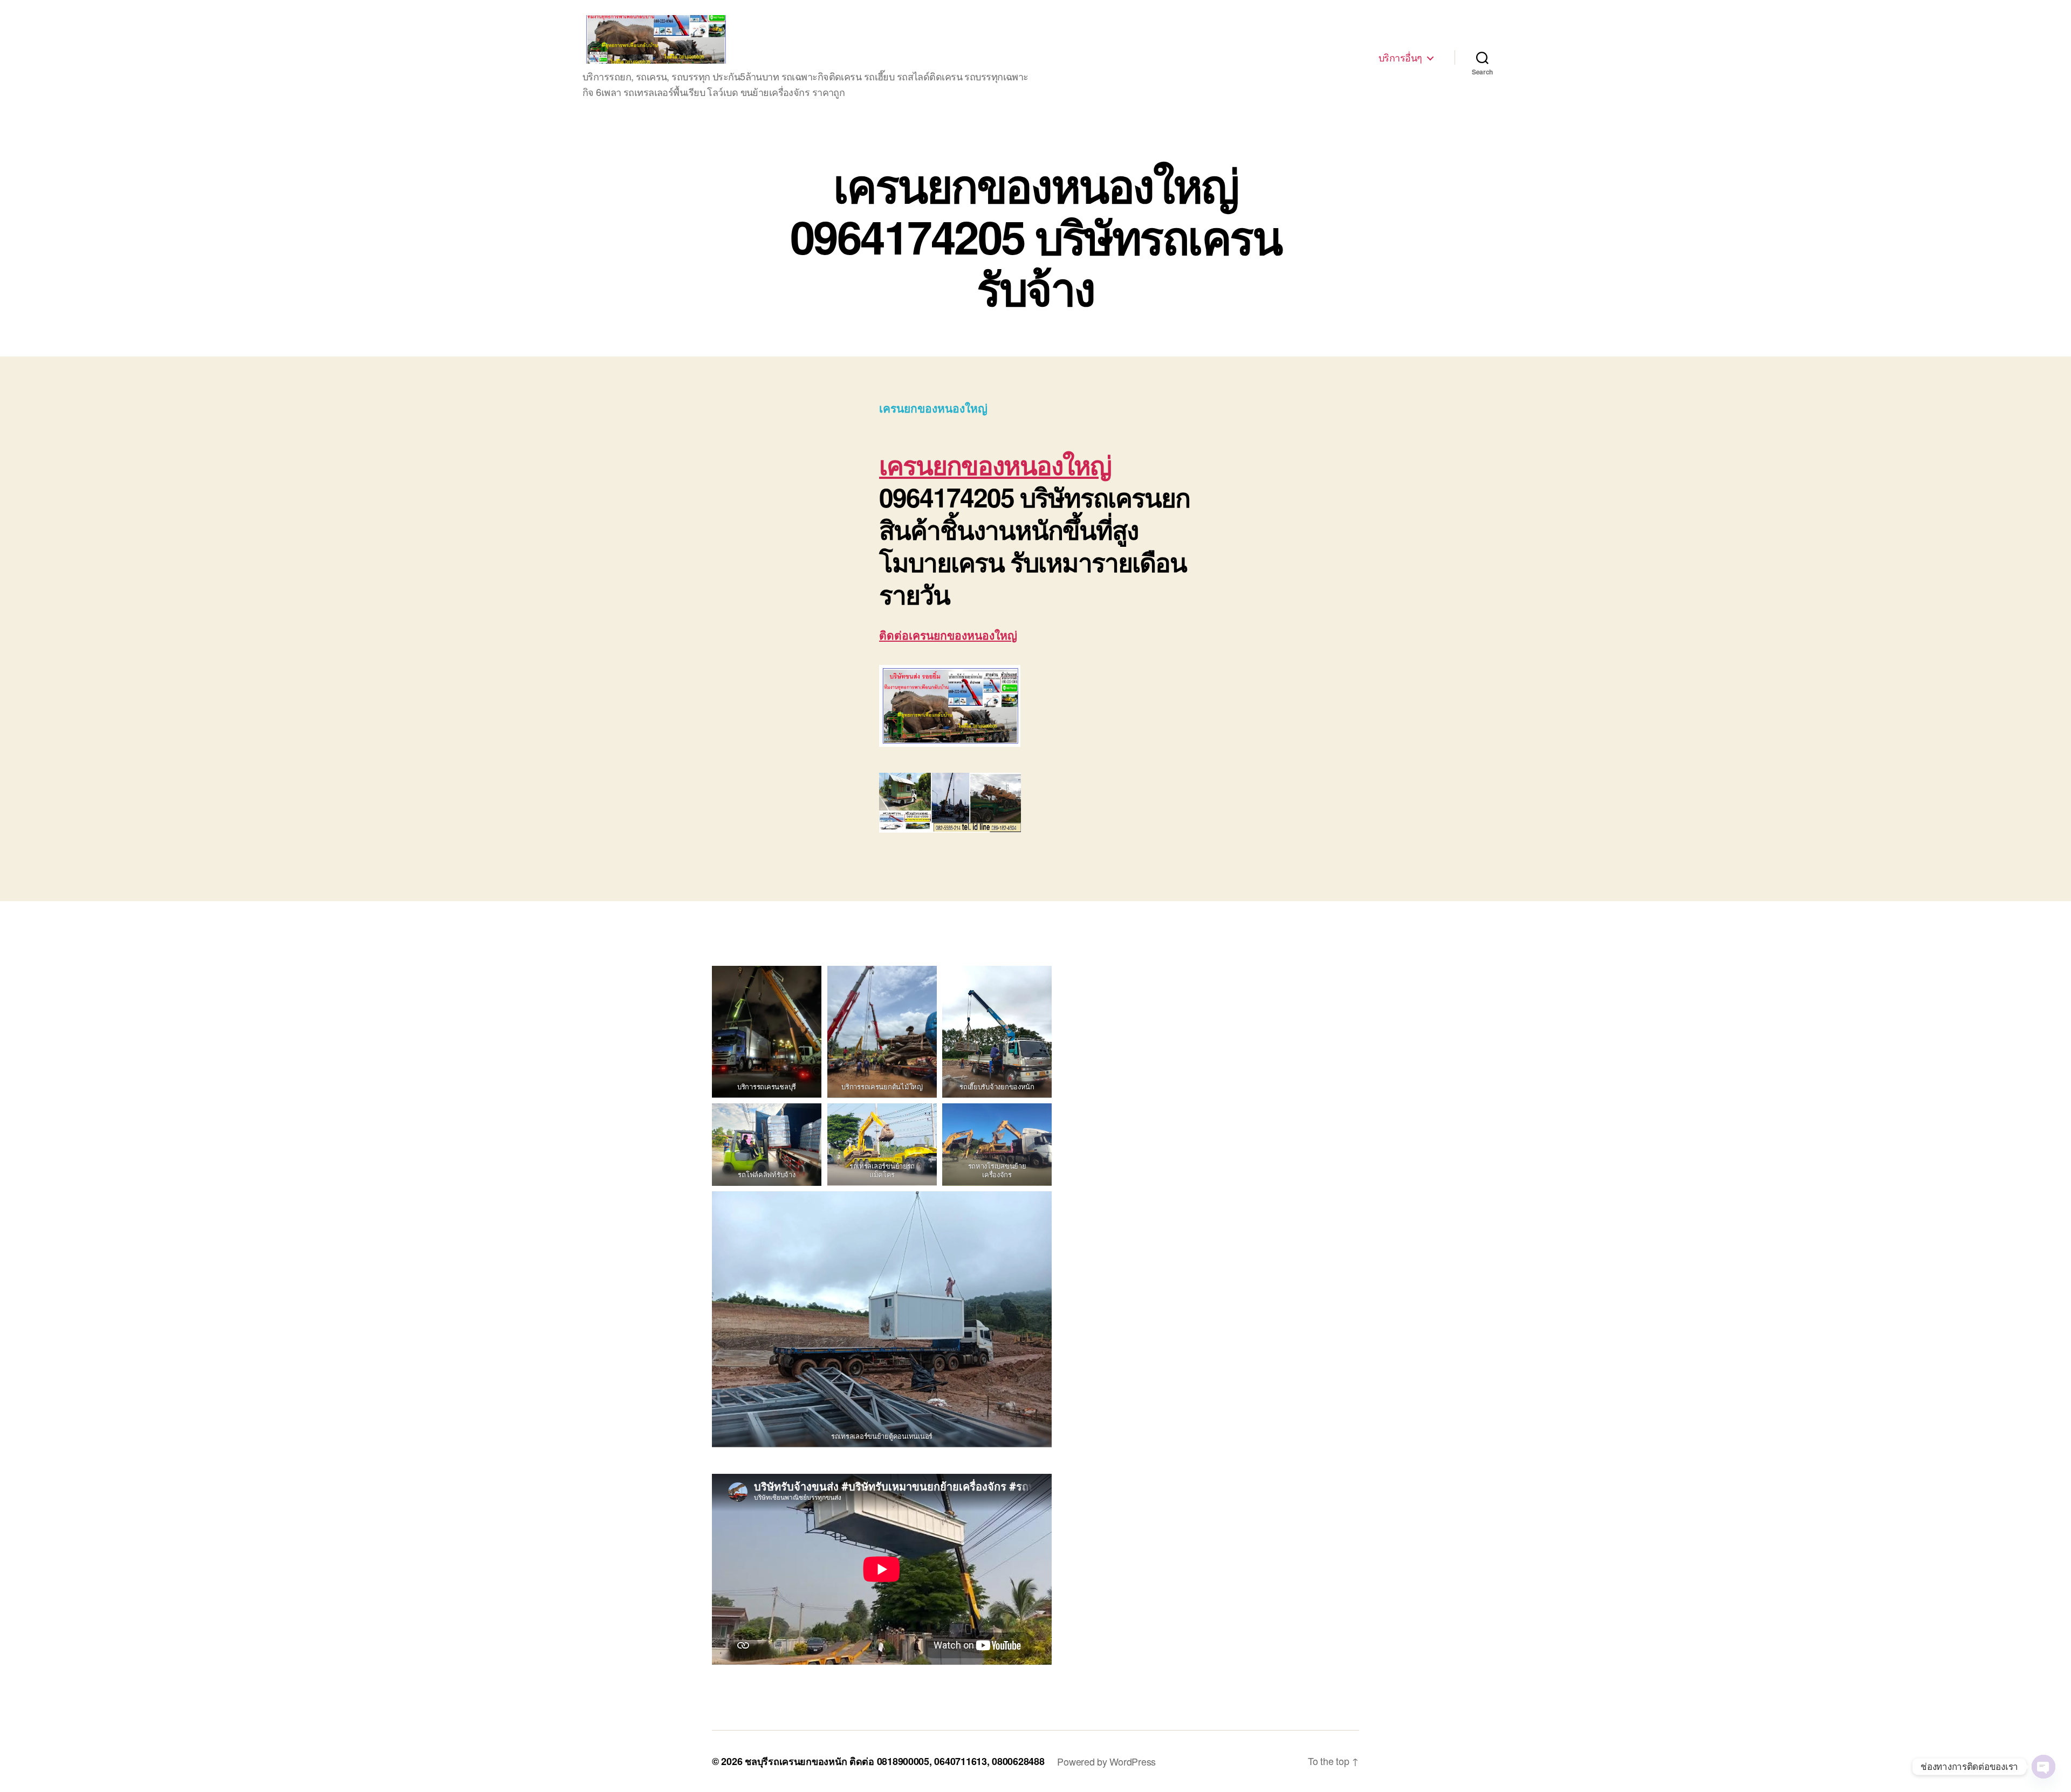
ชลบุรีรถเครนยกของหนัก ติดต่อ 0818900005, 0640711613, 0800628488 (894, 1761)
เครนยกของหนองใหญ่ (995, 465)
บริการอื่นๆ (1400, 58)
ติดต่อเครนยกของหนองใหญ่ (948, 635)
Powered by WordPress (1106, 1761)
